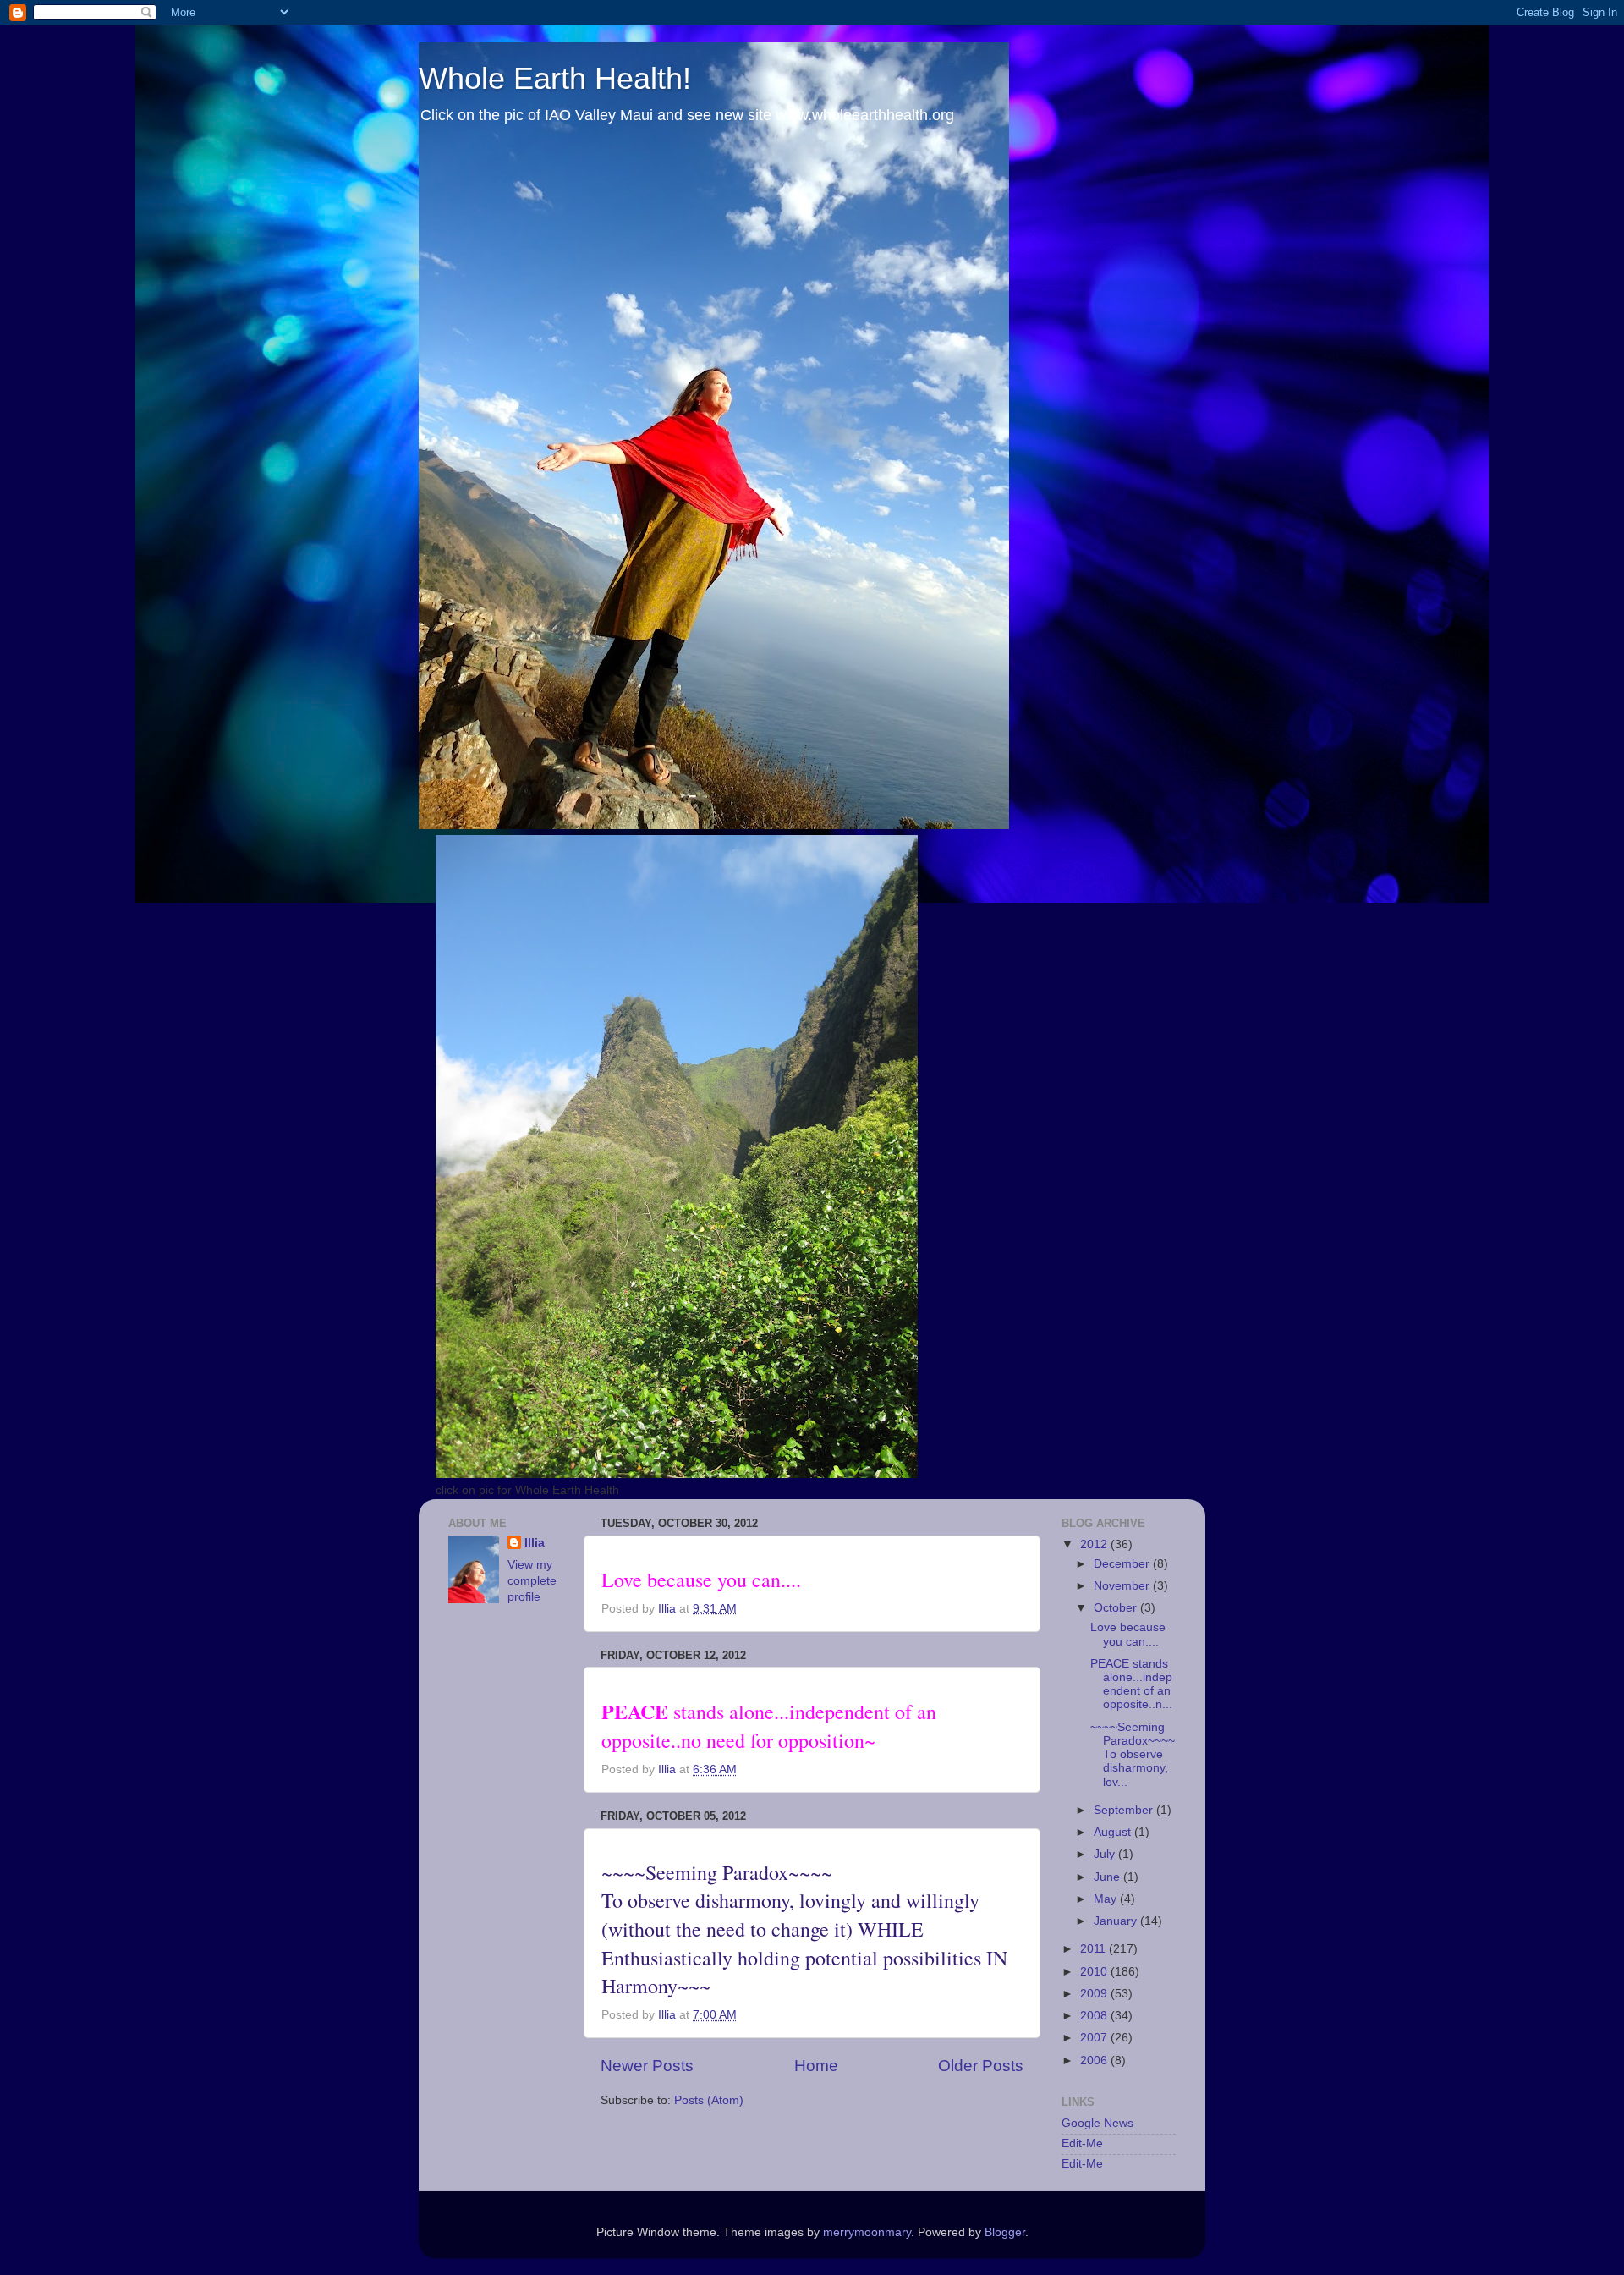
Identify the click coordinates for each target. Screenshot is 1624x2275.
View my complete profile (532, 1581)
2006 (1095, 2061)
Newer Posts (647, 2066)
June (1108, 1877)
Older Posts (981, 2066)
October (1117, 1608)
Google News (1097, 2123)
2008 (1095, 2016)
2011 (1095, 1949)
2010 (1095, 1972)
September (1125, 1810)
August (1114, 1832)
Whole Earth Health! (555, 78)
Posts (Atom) (709, 2100)
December (1123, 1564)
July (1106, 1854)
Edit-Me (1082, 2143)
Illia (535, 1543)
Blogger (1005, 2232)
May (1107, 1899)
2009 (1095, 1994)
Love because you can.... (1128, 1634)
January (1117, 1921)
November (1123, 1586)
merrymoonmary (867, 2232)
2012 (1095, 1544)
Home (816, 2066)
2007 (1095, 2038)
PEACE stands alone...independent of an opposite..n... (1131, 1684)
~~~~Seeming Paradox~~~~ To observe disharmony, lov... (1133, 1755)
